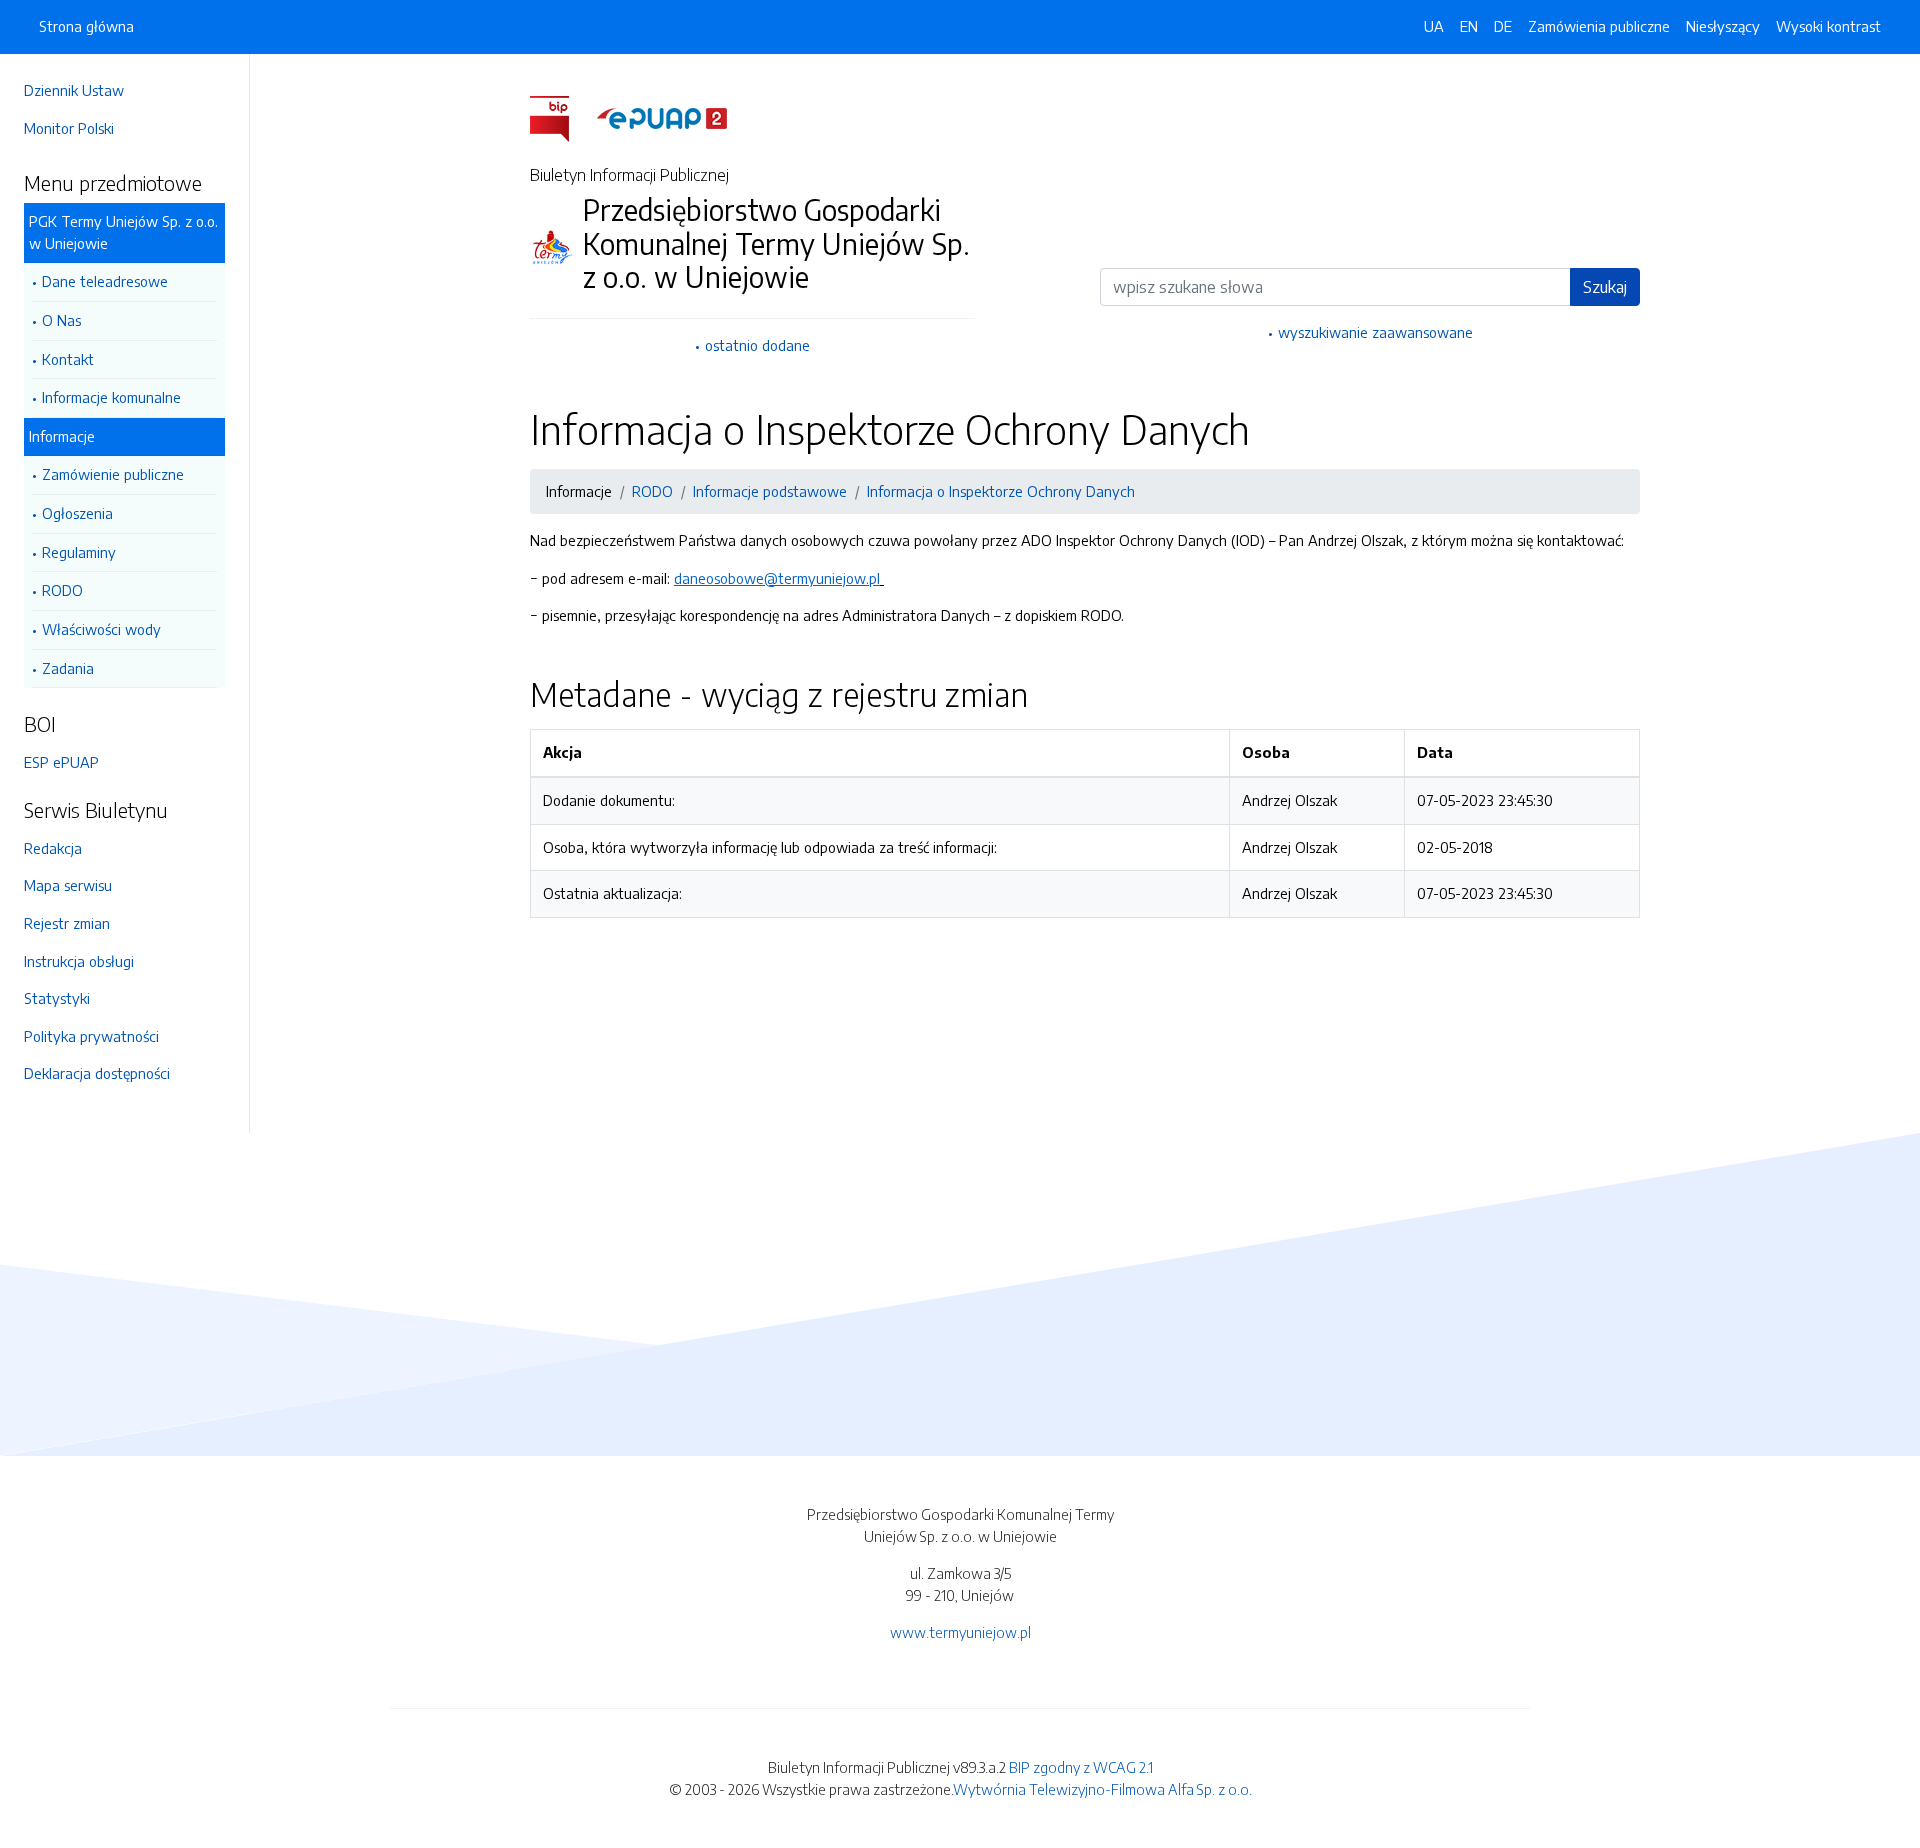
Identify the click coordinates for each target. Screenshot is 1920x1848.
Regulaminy (79, 552)
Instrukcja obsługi (79, 961)
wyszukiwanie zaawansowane (1375, 332)
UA (1434, 26)
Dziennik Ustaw (74, 90)
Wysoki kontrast (1828, 26)
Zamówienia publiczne (1599, 26)
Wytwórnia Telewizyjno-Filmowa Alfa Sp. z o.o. (1102, 1789)
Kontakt (68, 359)
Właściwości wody (101, 629)
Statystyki (57, 998)
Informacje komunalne (111, 397)
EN (1469, 26)
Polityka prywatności (91, 1036)
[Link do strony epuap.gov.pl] (662, 117)
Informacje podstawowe (770, 491)
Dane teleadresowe (105, 281)
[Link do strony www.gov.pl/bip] (561, 117)
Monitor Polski (69, 128)
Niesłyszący (1723, 26)
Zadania (68, 668)
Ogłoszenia (77, 513)
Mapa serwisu (68, 885)
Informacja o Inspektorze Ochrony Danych (1001, 491)
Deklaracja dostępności (97, 1073)
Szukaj (1605, 287)
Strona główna (86, 26)
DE (1503, 26)
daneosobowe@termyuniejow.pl (777, 578)
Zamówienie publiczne (113, 474)
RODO (62, 590)
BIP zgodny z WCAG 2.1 (1081, 1767)
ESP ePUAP (61, 762)
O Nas (61, 320)
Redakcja (53, 848)
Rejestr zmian (67, 923)
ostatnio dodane (757, 345)
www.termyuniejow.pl (960, 1632)
